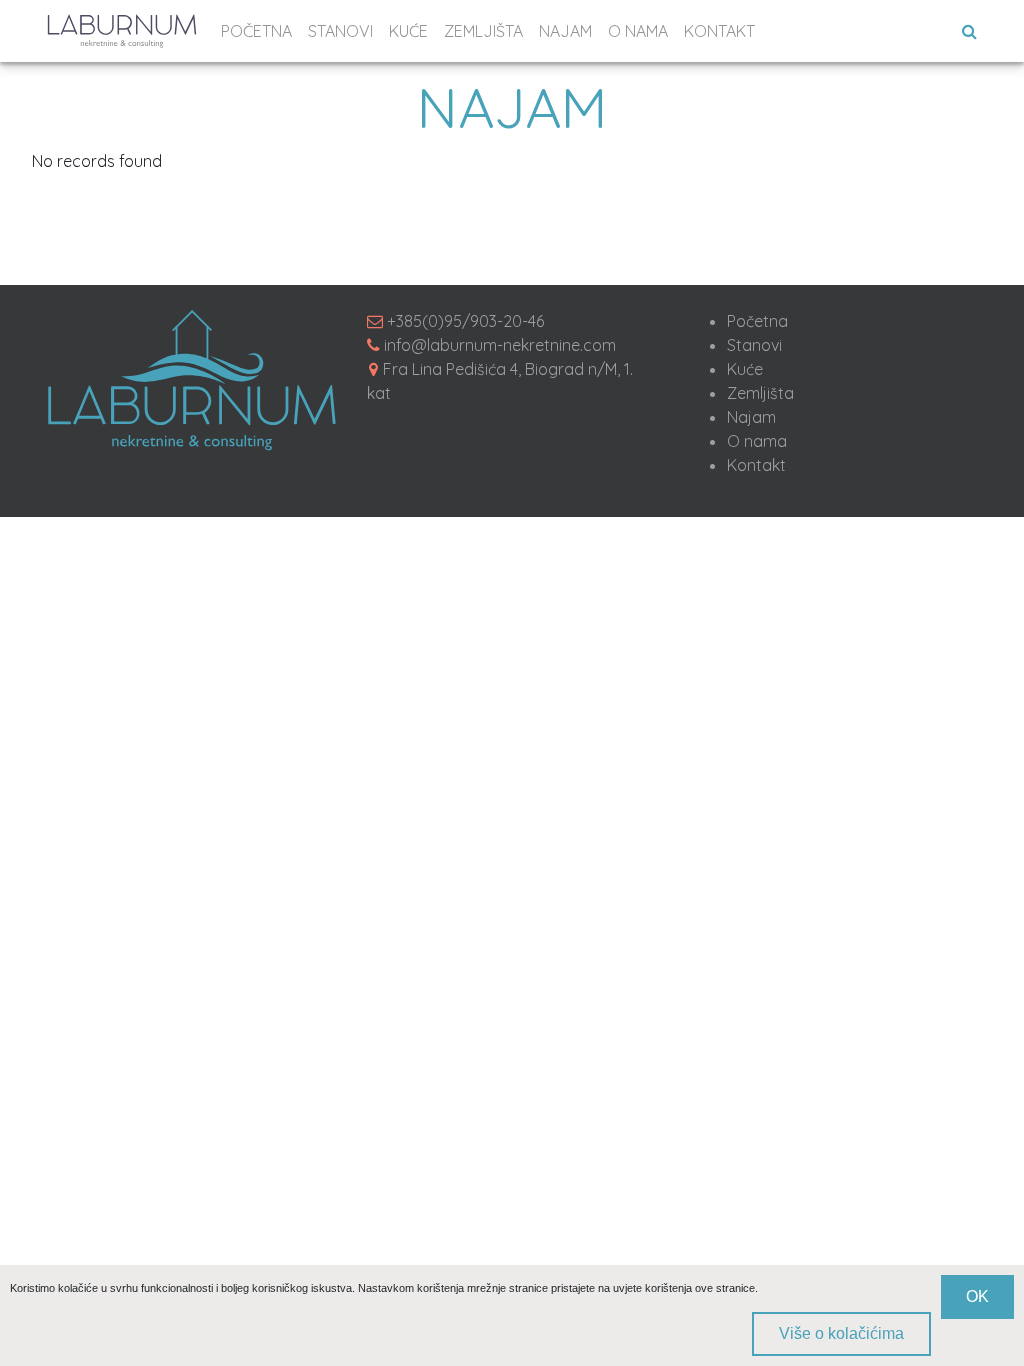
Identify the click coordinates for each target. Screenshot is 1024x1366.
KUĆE (408, 31)
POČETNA (256, 31)
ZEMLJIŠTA (483, 31)
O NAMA (638, 31)
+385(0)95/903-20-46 (465, 321)
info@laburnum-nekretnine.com (500, 345)
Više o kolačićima (841, 1333)
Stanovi (754, 345)
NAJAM (565, 31)
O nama (757, 441)
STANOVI (340, 31)
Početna (757, 321)
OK (977, 1296)
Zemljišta (760, 393)
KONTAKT (719, 31)
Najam (751, 417)
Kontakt (756, 465)
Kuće (745, 369)
